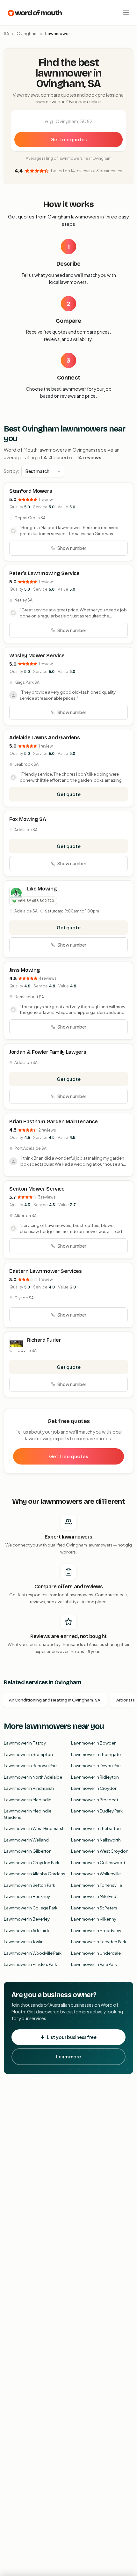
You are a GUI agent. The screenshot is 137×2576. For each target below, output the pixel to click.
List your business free (72, 2037)
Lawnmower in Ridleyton (95, 1777)
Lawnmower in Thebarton (96, 1828)
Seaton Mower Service (37, 1189)
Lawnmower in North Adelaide (33, 1777)
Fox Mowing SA (28, 819)
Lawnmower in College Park (31, 1908)
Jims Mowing (25, 970)
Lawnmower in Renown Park (31, 1766)
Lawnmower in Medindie (28, 1800)
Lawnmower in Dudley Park (97, 1811)
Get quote (69, 794)
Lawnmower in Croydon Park (32, 1863)
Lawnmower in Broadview (96, 1930)
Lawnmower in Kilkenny (94, 1919)
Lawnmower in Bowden (94, 1743)
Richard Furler (44, 1340)
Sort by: (11, 471)
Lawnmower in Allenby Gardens (35, 1874)
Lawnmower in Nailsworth (96, 1840)
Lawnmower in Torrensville (97, 1885)
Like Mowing (42, 889)
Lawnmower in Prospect (95, 1800)
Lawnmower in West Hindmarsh (34, 1828)
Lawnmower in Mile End (94, 1896)
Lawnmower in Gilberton (28, 1851)
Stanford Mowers (31, 491)
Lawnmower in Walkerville (96, 1874)
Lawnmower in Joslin (24, 1942)
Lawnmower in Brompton (28, 1754)
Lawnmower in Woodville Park (33, 1953)
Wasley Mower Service (37, 656)
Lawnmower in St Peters (94, 1908)
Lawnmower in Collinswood (98, 1863)
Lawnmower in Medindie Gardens (28, 1814)
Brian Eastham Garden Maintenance (54, 1122)
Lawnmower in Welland (26, 1840)
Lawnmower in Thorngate (96, 1754)
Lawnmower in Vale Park (94, 1964)
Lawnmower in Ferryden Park (99, 1942)
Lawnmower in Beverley (27, 1919)
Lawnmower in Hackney (27, 1896)
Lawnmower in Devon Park (96, 1766)
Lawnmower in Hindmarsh (29, 1788)
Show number (72, 548)
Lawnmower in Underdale (96, 1953)
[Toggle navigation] (126, 13)
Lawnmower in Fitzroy (25, 1743)
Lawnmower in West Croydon (100, 1851)
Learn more (68, 2056)
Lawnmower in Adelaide (27, 1930)
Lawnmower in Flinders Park (30, 1964)
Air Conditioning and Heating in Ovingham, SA (55, 1700)
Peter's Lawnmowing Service (44, 573)
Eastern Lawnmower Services (46, 1271)
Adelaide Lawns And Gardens (45, 738)
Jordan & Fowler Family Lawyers (48, 1052)
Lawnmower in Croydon (94, 1788)
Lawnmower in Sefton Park (29, 1885)
